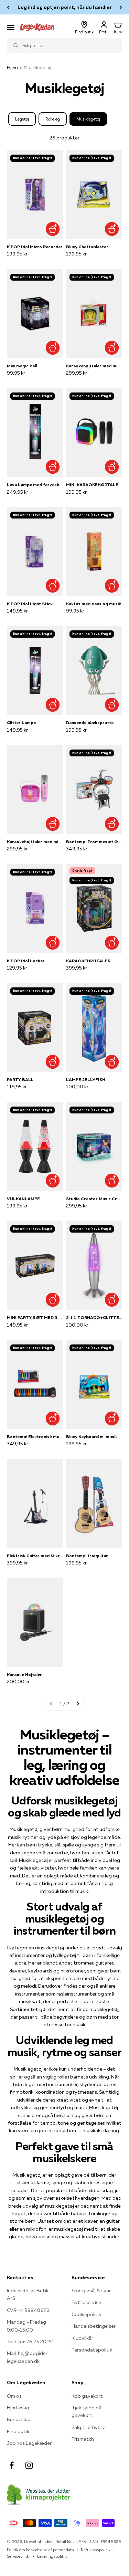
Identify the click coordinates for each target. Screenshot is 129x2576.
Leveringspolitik (52, 2556)
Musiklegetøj (88, 119)
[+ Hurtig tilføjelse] (53, 229)
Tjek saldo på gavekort (87, 2411)
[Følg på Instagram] (29, 2465)
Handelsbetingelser (94, 2326)
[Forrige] (8, 7)
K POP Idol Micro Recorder (35, 247)
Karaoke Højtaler (24, 1674)
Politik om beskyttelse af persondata (40, 2550)
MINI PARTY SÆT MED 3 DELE (35, 1317)
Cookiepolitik (86, 2314)
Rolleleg (53, 119)
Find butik (18, 2431)
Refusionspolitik (96, 2550)
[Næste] (121, 7)
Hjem (12, 67)
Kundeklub (19, 2419)
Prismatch (83, 2439)
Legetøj (22, 119)
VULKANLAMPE (23, 1199)
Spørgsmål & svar (91, 2291)
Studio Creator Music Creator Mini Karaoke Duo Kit (94, 1199)
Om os (14, 2396)
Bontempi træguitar (87, 1556)
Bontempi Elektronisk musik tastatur (35, 1437)
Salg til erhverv (88, 2427)
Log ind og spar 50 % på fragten (64, 7)
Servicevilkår (19, 2556)
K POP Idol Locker (26, 961)
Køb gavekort (87, 2396)
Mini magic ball (22, 366)
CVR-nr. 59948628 (28, 2310)
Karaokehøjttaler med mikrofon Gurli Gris (35, 842)
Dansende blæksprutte (90, 722)
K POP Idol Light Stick (30, 604)
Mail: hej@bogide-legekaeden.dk (28, 2357)
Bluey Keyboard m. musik (92, 1437)
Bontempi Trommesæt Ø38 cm (94, 842)
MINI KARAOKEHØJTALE (92, 485)
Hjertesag (18, 2408)
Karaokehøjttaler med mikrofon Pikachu (94, 366)
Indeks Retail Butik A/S (28, 2294)
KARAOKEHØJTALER (88, 961)
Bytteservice (86, 2302)
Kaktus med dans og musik (94, 604)
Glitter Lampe (21, 722)
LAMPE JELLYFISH (86, 1080)
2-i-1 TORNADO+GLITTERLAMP (94, 1317)
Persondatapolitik (92, 2350)
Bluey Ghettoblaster (87, 247)
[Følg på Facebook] (12, 2465)
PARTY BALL (20, 1080)
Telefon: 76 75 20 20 (30, 2342)
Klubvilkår (82, 2338)
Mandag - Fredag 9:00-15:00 (26, 2326)
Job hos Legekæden (30, 2443)
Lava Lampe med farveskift (35, 485)
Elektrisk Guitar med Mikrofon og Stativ (35, 1556)
